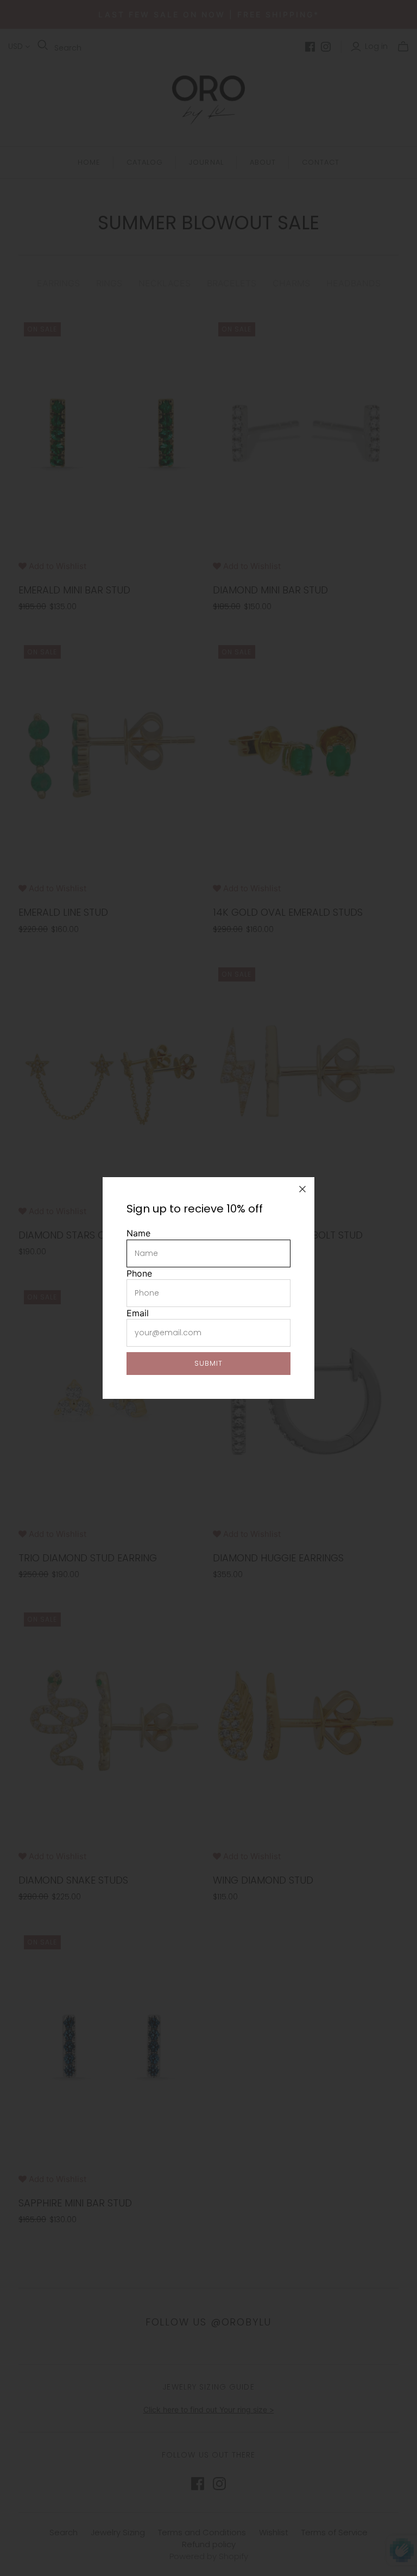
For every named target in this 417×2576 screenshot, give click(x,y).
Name (138, 1233)
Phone (139, 1273)
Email (138, 1313)
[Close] (302, 1189)
